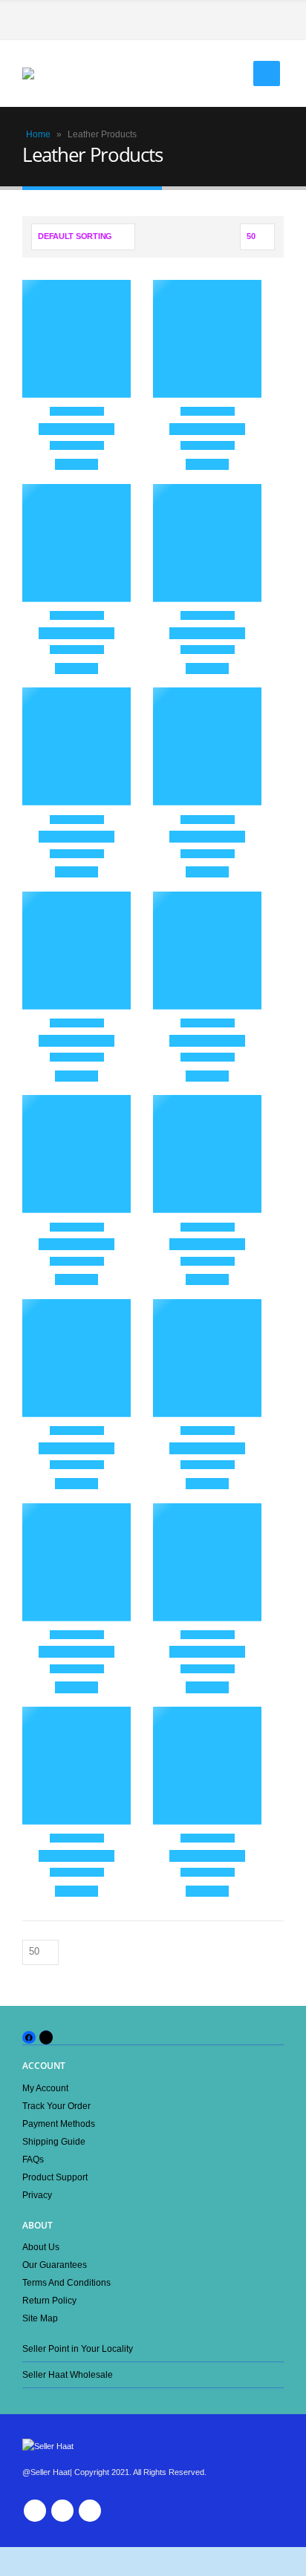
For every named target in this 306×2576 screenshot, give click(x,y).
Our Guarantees (55, 2265)
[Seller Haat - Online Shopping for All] (52, 73)
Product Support (55, 2177)
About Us (41, 2247)
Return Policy (49, 2300)
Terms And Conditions (66, 2282)
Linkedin (90, 2511)
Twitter (62, 2511)
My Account (45, 2088)
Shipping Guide (54, 2141)
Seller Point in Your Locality (78, 2348)
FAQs (33, 2159)
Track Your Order (56, 2106)
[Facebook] (273, 21)
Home (38, 134)
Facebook (35, 2511)
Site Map (40, 2318)
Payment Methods (59, 2124)
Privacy (37, 2195)
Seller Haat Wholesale (68, 2374)
